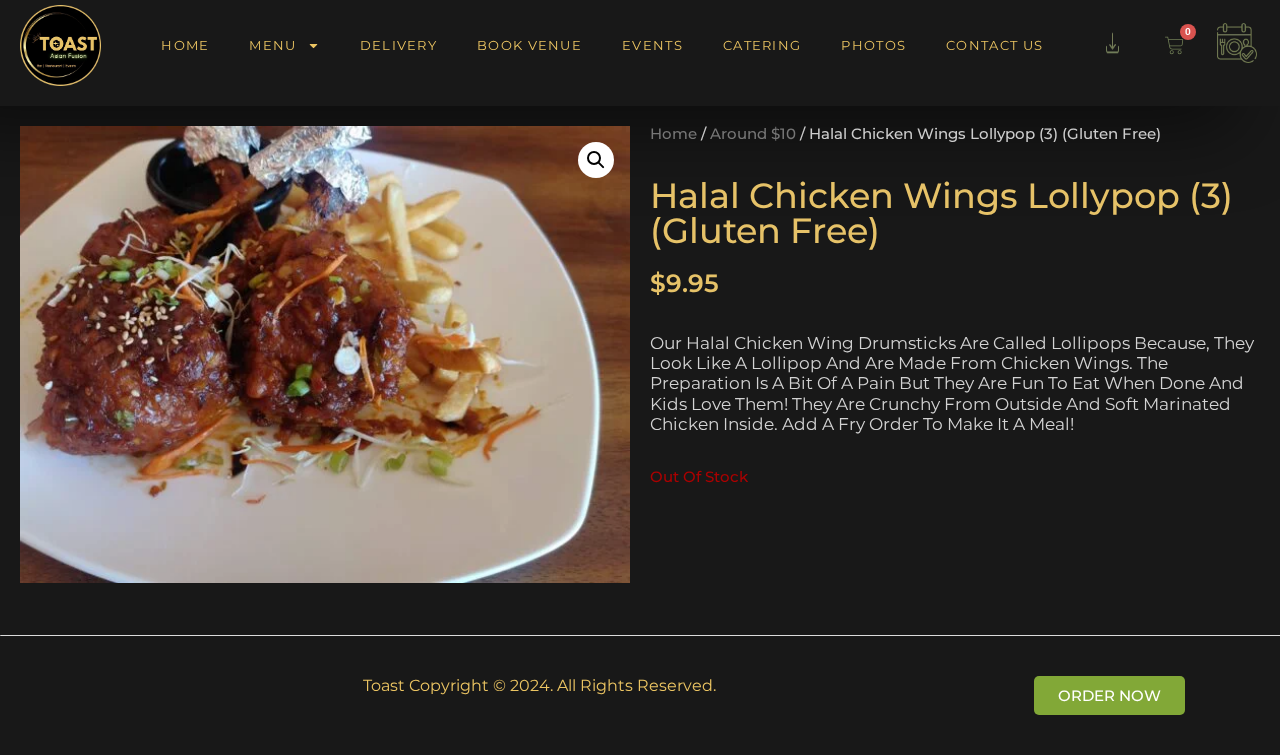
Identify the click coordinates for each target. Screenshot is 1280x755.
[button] (596, 160)
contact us (994, 45)
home (185, 45)
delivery (398, 45)
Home (673, 134)
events (652, 45)
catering (762, 45)
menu (272, 45)
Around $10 (753, 134)
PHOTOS (873, 45)
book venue (529, 45)
